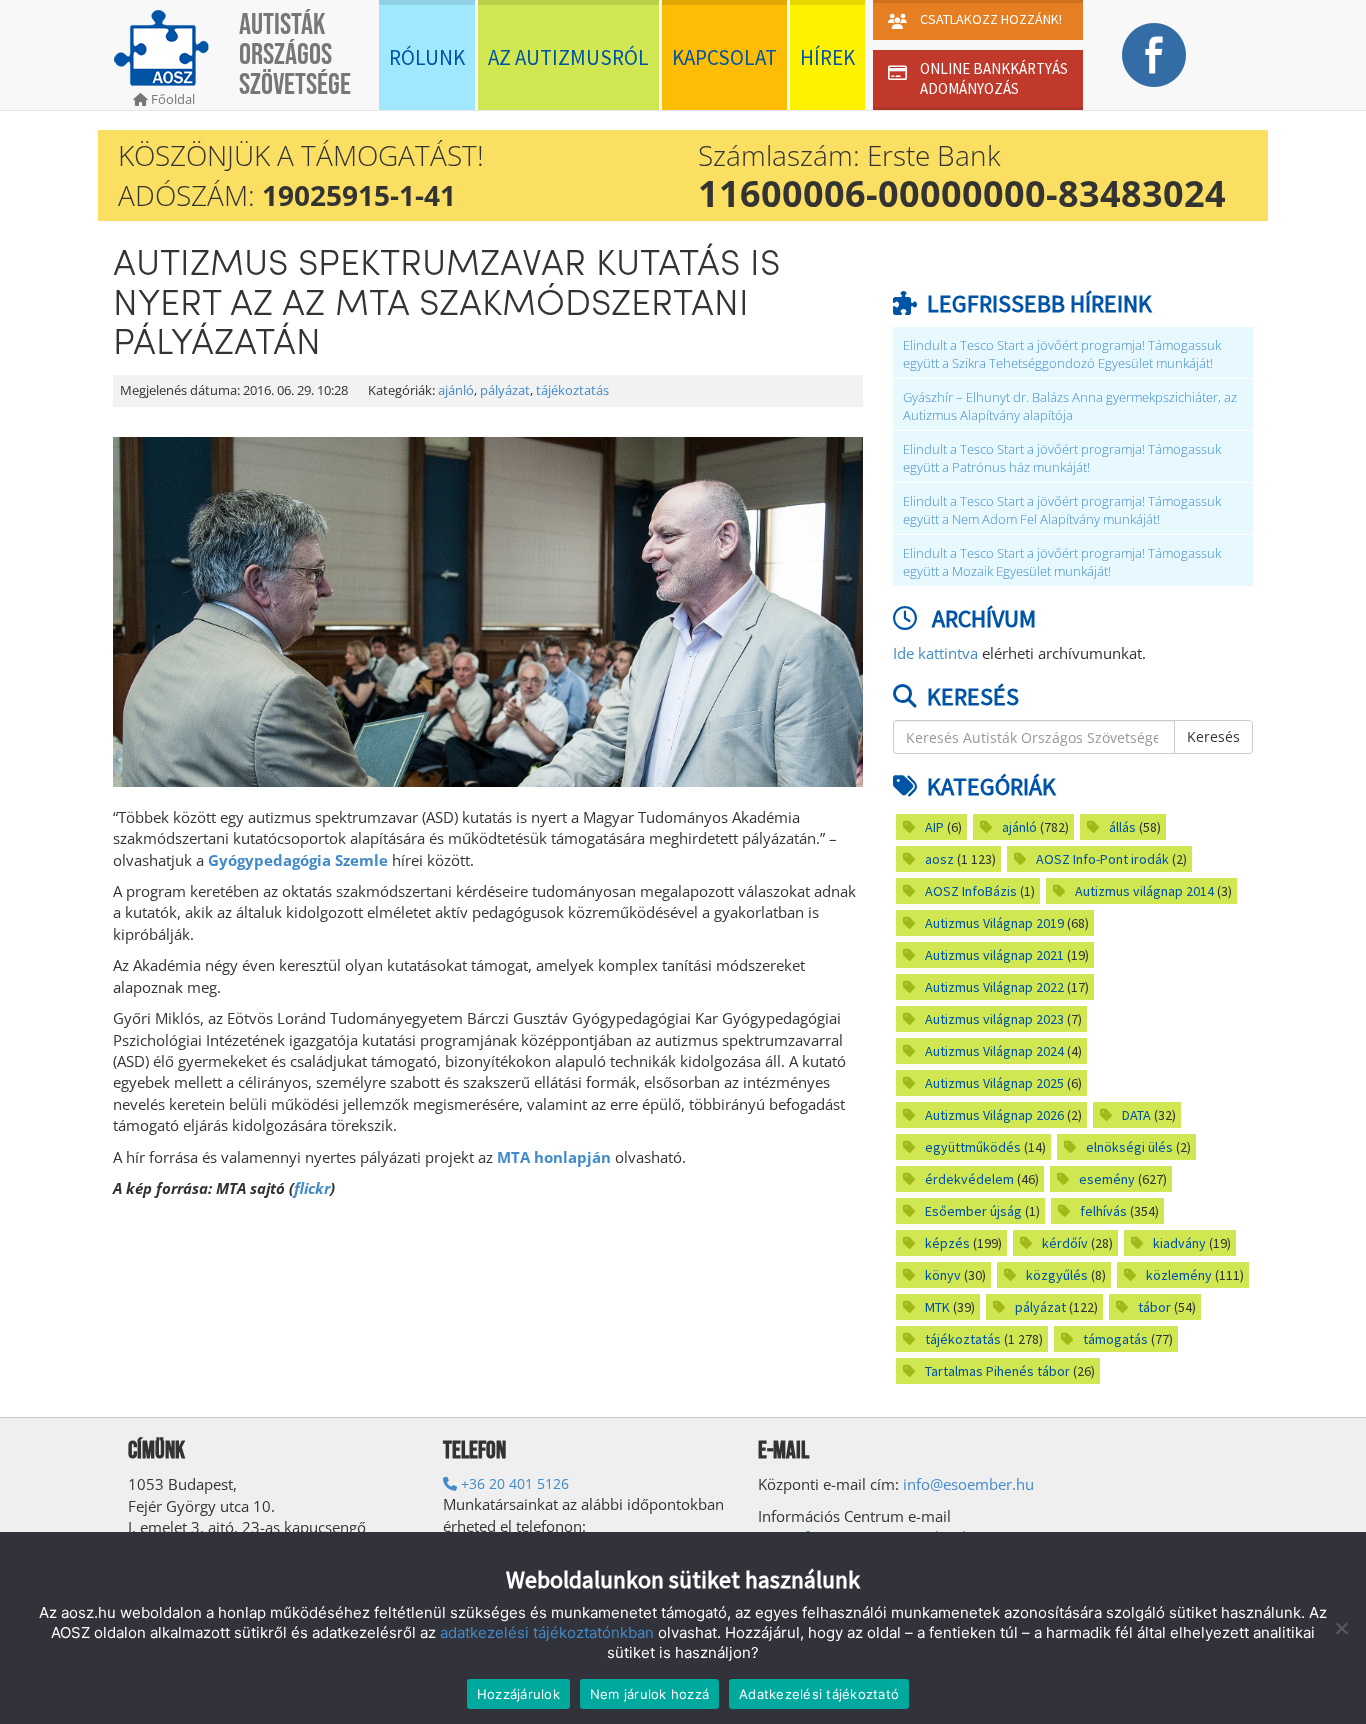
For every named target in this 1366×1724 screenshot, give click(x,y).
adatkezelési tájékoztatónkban (547, 1632)
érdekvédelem (969, 1179)
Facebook (1153, 55)
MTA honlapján (554, 1157)
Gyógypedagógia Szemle (298, 860)
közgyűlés (1057, 1275)
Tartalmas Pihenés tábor (997, 1371)
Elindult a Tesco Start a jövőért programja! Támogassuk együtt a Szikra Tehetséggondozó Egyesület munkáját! (1062, 354)
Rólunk (427, 57)
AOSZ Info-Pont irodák (1102, 859)
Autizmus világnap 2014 (1144, 891)
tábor (1154, 1307)
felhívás (1103, 1211)
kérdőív (1065, 1243)
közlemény (1179, 1275)
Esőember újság (973, 1211)
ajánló (456, 390)
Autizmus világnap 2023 (994, 1019)
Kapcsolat (724, 57)
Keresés (1213, 736)
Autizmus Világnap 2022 (994, 987)
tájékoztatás (572, 390)
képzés (947, 1243)
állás (1122, 827)
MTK (937, 1307)
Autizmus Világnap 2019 (994, 923)
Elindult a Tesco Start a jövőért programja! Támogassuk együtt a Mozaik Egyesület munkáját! (1062, 562)
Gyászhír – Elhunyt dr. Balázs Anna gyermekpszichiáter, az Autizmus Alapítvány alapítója (1070, 406)
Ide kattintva (935, 653)
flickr (312, 1188)
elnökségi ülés (1129, 1147)
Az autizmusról (568, 57)
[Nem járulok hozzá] (1341, 1628)
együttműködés (973, 1147)
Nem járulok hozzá (649, 1694)
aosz (939, 859)
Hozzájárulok (518, 1694)
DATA (1136, 1115)
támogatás (1115, 1339)
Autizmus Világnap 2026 (994, 1115)
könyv (943, 1275)
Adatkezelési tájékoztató (819, 1694)
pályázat (505, 390)
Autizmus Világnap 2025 (994, 1083)
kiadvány (1179, 1243)
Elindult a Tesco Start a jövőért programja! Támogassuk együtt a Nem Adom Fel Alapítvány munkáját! (1062, 510)
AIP (934, 827)
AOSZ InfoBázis (971, 891)
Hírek (827, 57)
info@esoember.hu (968, 1484)
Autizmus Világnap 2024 (994, 1051)
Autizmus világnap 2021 (994, 955)
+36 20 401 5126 (513, 1483)
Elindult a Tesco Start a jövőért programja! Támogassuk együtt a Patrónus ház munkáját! (1062, 458)
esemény (1107, 1179)
